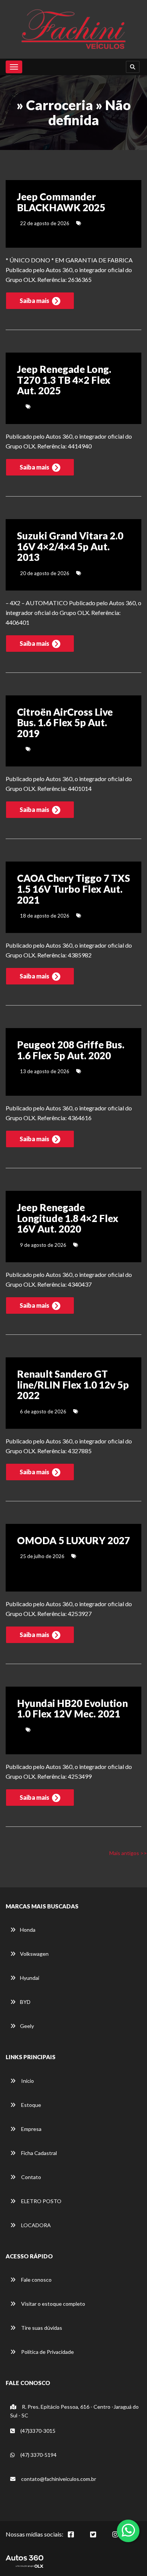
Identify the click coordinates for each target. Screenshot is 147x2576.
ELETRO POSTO (41, 2201)
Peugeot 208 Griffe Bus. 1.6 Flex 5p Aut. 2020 (71, 1050)
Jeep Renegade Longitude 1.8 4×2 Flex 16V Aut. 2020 (68, 1218)
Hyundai (30, 1978)
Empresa (31, 2129)
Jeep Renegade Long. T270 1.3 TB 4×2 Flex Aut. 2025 (64, 380)
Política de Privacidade (47, 2352)
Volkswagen (34, 1954)
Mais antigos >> (128, 1853)
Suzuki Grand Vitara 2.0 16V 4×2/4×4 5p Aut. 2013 (70, 546)
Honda (28, 1930)
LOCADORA (35, 2225)
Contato (31, 2177)
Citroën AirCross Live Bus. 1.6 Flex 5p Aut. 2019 (65, 723)
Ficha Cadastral (38, 2153)
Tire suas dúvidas (41, 2328)
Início (27, 2081)
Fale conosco (36, 2280)
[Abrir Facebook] (77, 2538)
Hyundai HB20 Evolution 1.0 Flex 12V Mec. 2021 (72, 1709)
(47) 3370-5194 (38, 2455)
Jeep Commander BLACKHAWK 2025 (61, 202)
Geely (27, 2026)
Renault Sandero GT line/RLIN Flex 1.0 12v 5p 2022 (73, 1385)
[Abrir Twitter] (99, 2538)
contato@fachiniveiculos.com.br (59, 2479)
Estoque (31, 2105)
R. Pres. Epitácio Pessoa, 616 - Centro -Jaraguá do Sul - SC (74, 2411)
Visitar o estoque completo (53, 2304)
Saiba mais (35, 301)
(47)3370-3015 (37, 2431)
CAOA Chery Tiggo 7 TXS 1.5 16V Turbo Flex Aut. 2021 (73, 889)
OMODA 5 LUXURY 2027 (73, 1540)
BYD (25, 2002)
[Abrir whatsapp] (128, 2530)
